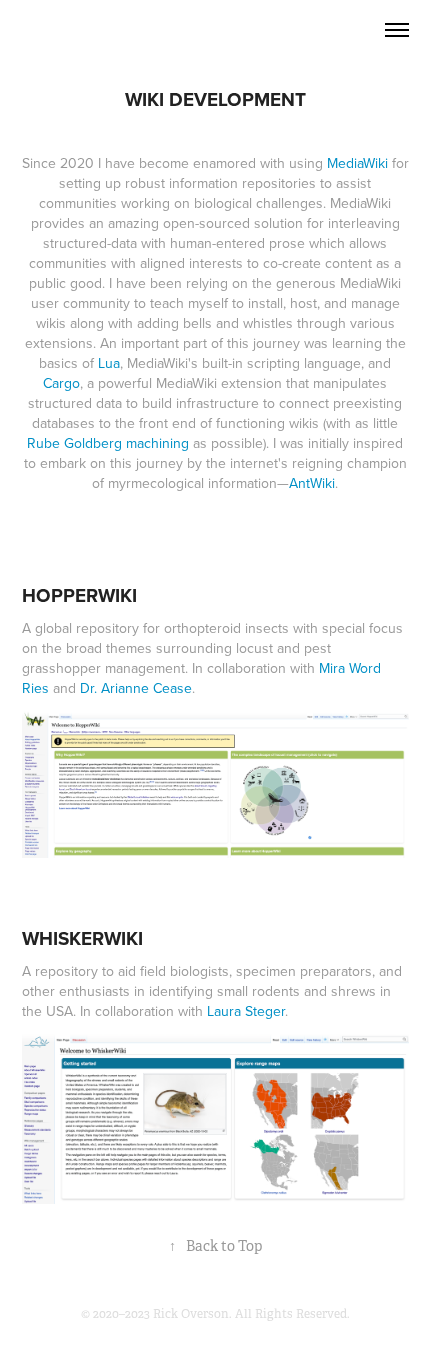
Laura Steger (246, 1011)
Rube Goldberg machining (108, 443)
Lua (109, 363)
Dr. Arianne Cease (136, 688)
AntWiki (312, 483)
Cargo (61, 383)
